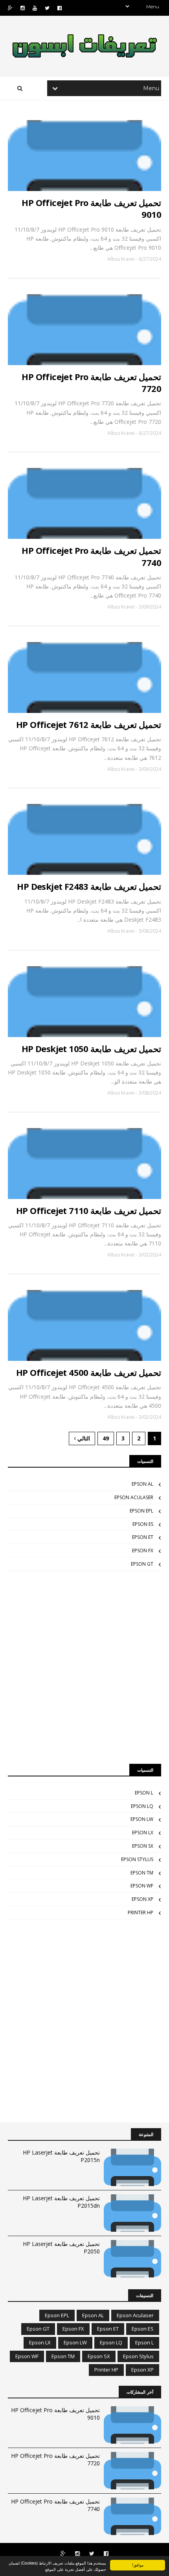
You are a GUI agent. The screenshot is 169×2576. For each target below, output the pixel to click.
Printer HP (141, 1913)
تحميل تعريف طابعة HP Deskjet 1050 (91, 1049)
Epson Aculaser (134, 1497)
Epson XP (142, 1899)
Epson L (144, 1793)
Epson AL (142, 1484)
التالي (83, 1438)
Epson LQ (142, 1806)
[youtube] (35, 8)
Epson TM (142, 1873)
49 (106, 1438)
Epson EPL (141, 1511)
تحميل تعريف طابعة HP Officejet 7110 (89, 1210)
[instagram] (23, 8)
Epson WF (142, 1886)
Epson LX (143, 1833)
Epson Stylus (137, 1859)
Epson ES (143, 1524)
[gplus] (10, 8)
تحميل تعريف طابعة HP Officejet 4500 (89, 1372)
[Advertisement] (84, 1667)
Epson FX (143, 1551)
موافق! (138, 2565)
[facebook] (60, 8)
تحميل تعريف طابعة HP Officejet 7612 (89, 724)
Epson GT (142, 1564)
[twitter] (47, 8)
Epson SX (143, 1846)
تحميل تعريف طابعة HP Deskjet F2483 (89, 886)
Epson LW (142, 1819)
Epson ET (143, 1537)
